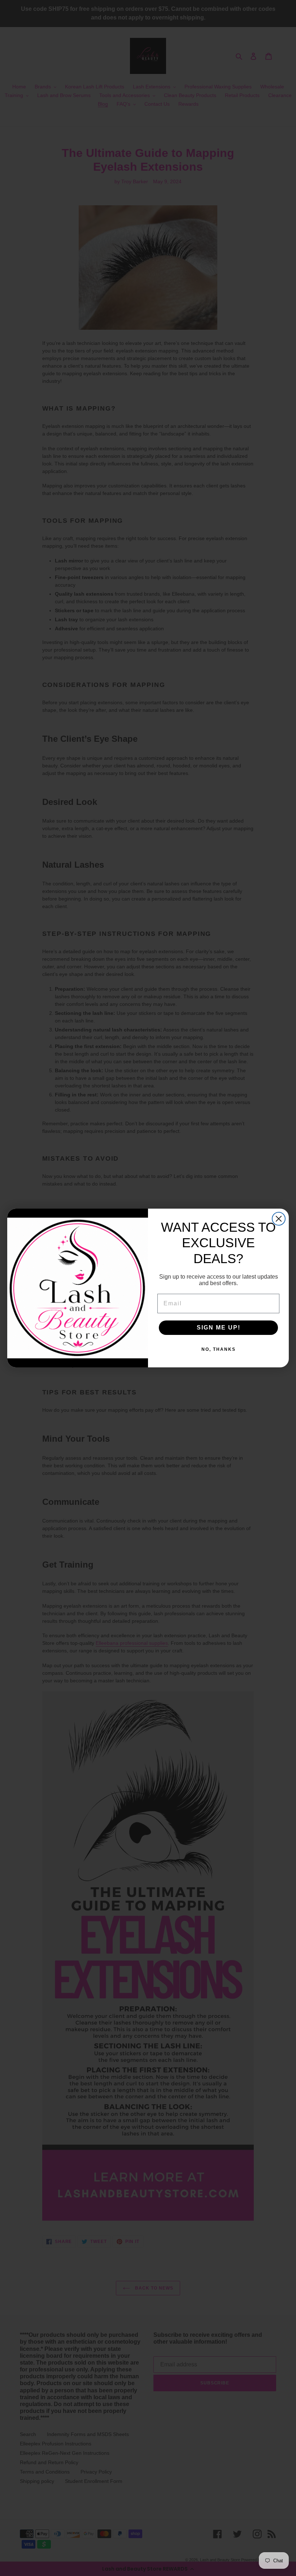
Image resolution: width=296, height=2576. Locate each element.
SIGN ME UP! (219, 1328)
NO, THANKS (219, 1349)
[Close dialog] (279, 1219)
